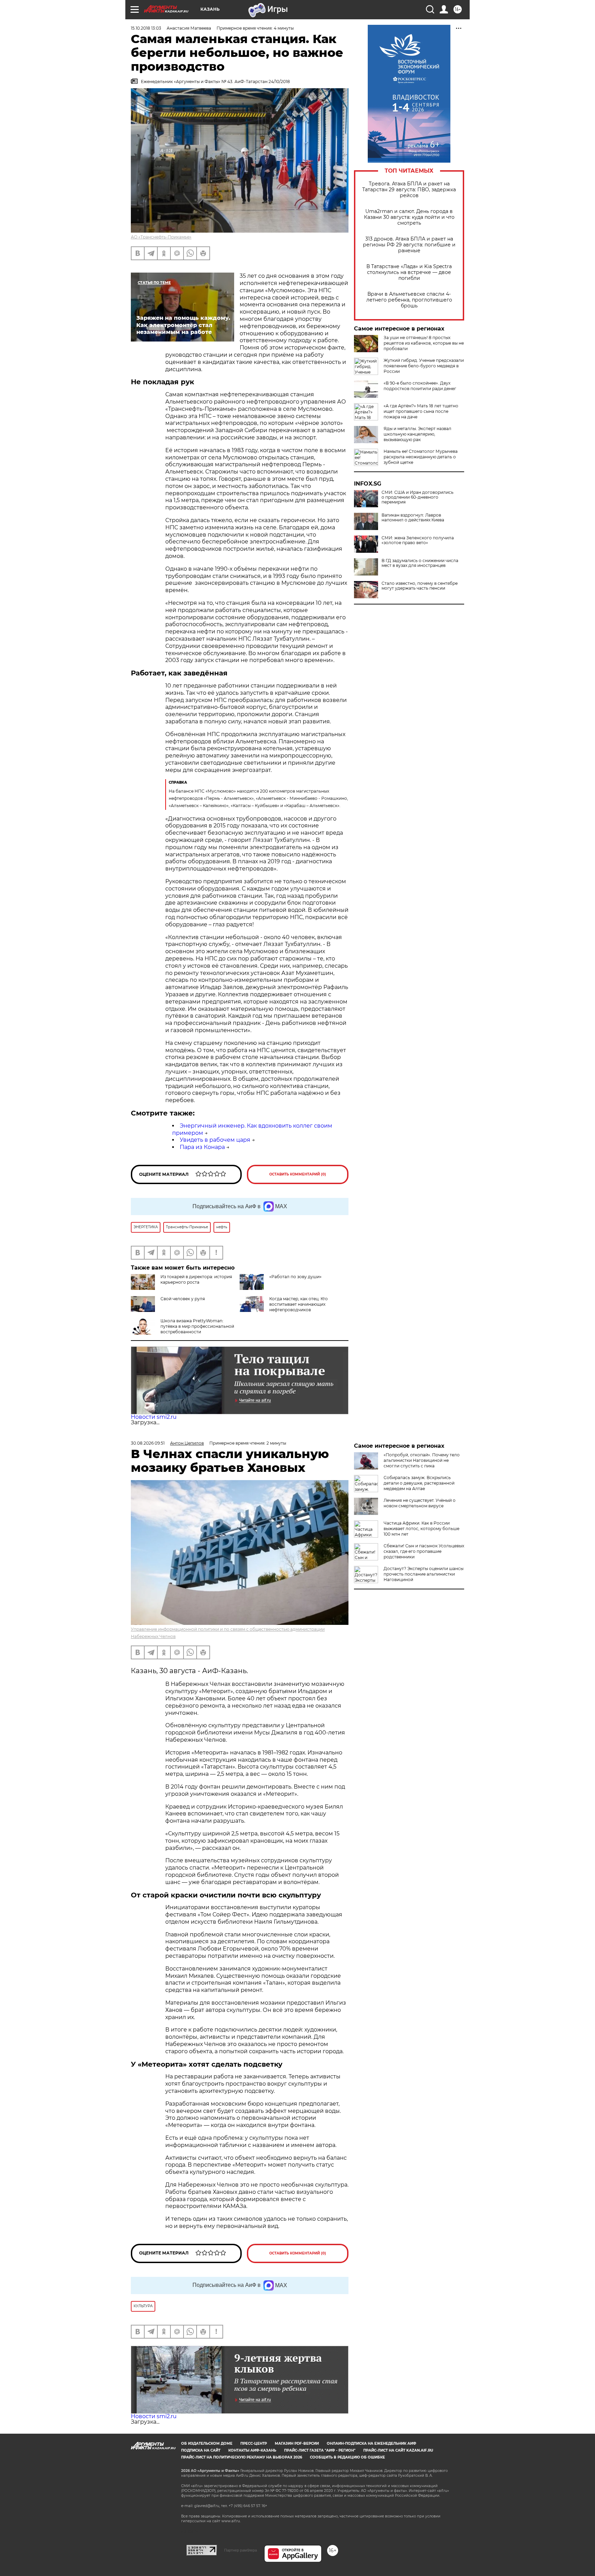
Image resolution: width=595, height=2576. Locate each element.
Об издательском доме (207, 2443)
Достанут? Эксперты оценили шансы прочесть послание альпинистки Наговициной (424, 1574)
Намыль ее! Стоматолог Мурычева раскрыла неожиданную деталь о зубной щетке (421, 457)
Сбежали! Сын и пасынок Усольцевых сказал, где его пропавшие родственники (424, 1551)
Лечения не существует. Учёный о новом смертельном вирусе (420, 1503)
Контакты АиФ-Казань (252, 2450)
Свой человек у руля (183, 1299)
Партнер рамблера (241, 2550)
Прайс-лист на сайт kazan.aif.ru (398, 2450)
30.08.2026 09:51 (148, 1443)
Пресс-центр (254, 2443)
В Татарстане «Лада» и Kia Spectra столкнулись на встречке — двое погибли (409, 272)
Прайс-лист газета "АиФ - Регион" (320, 2450)
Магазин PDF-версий (297, 2443)
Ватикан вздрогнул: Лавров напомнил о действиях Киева (413, 518)
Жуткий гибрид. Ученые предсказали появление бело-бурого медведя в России (424, 366)
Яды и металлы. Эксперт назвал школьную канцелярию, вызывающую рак (417, 434)
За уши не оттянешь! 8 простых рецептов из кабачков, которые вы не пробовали (424, 343)
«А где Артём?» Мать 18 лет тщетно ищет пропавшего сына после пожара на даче (421, 411)
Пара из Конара (202, 1147)
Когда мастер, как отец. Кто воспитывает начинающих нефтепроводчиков (299, 1304)
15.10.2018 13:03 (146, 28)
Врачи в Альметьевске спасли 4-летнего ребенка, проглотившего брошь (409, 300)
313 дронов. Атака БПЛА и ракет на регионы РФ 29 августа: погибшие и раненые (409, 245)
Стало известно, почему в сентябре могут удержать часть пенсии (420, 586)
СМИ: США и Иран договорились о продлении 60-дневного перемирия (417, 497)
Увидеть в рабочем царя (215, 1140)
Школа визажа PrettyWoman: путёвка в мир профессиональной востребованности (197, 1326)
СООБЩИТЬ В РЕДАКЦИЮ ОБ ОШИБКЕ (347, 2457)
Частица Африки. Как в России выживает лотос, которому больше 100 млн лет (421, 1529)
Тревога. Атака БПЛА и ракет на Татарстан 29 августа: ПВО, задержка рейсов (409, 190)
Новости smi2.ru (154, 1417)
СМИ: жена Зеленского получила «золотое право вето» (418, 540)
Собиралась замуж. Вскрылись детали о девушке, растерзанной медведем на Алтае (419, 1483)
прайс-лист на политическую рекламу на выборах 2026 (242, 2457)
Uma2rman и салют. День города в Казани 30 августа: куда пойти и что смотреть (409, 217)
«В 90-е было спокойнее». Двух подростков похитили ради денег (420, 386)
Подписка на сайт (201, 2450)
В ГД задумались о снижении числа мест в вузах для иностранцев (420, 563)
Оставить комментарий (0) (298, 1174)
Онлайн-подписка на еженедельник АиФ (372, 2443)
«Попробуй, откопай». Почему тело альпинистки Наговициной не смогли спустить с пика (422, 1460)
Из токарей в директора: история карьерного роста (196, 1279)
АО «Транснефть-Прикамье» (161, 237)
